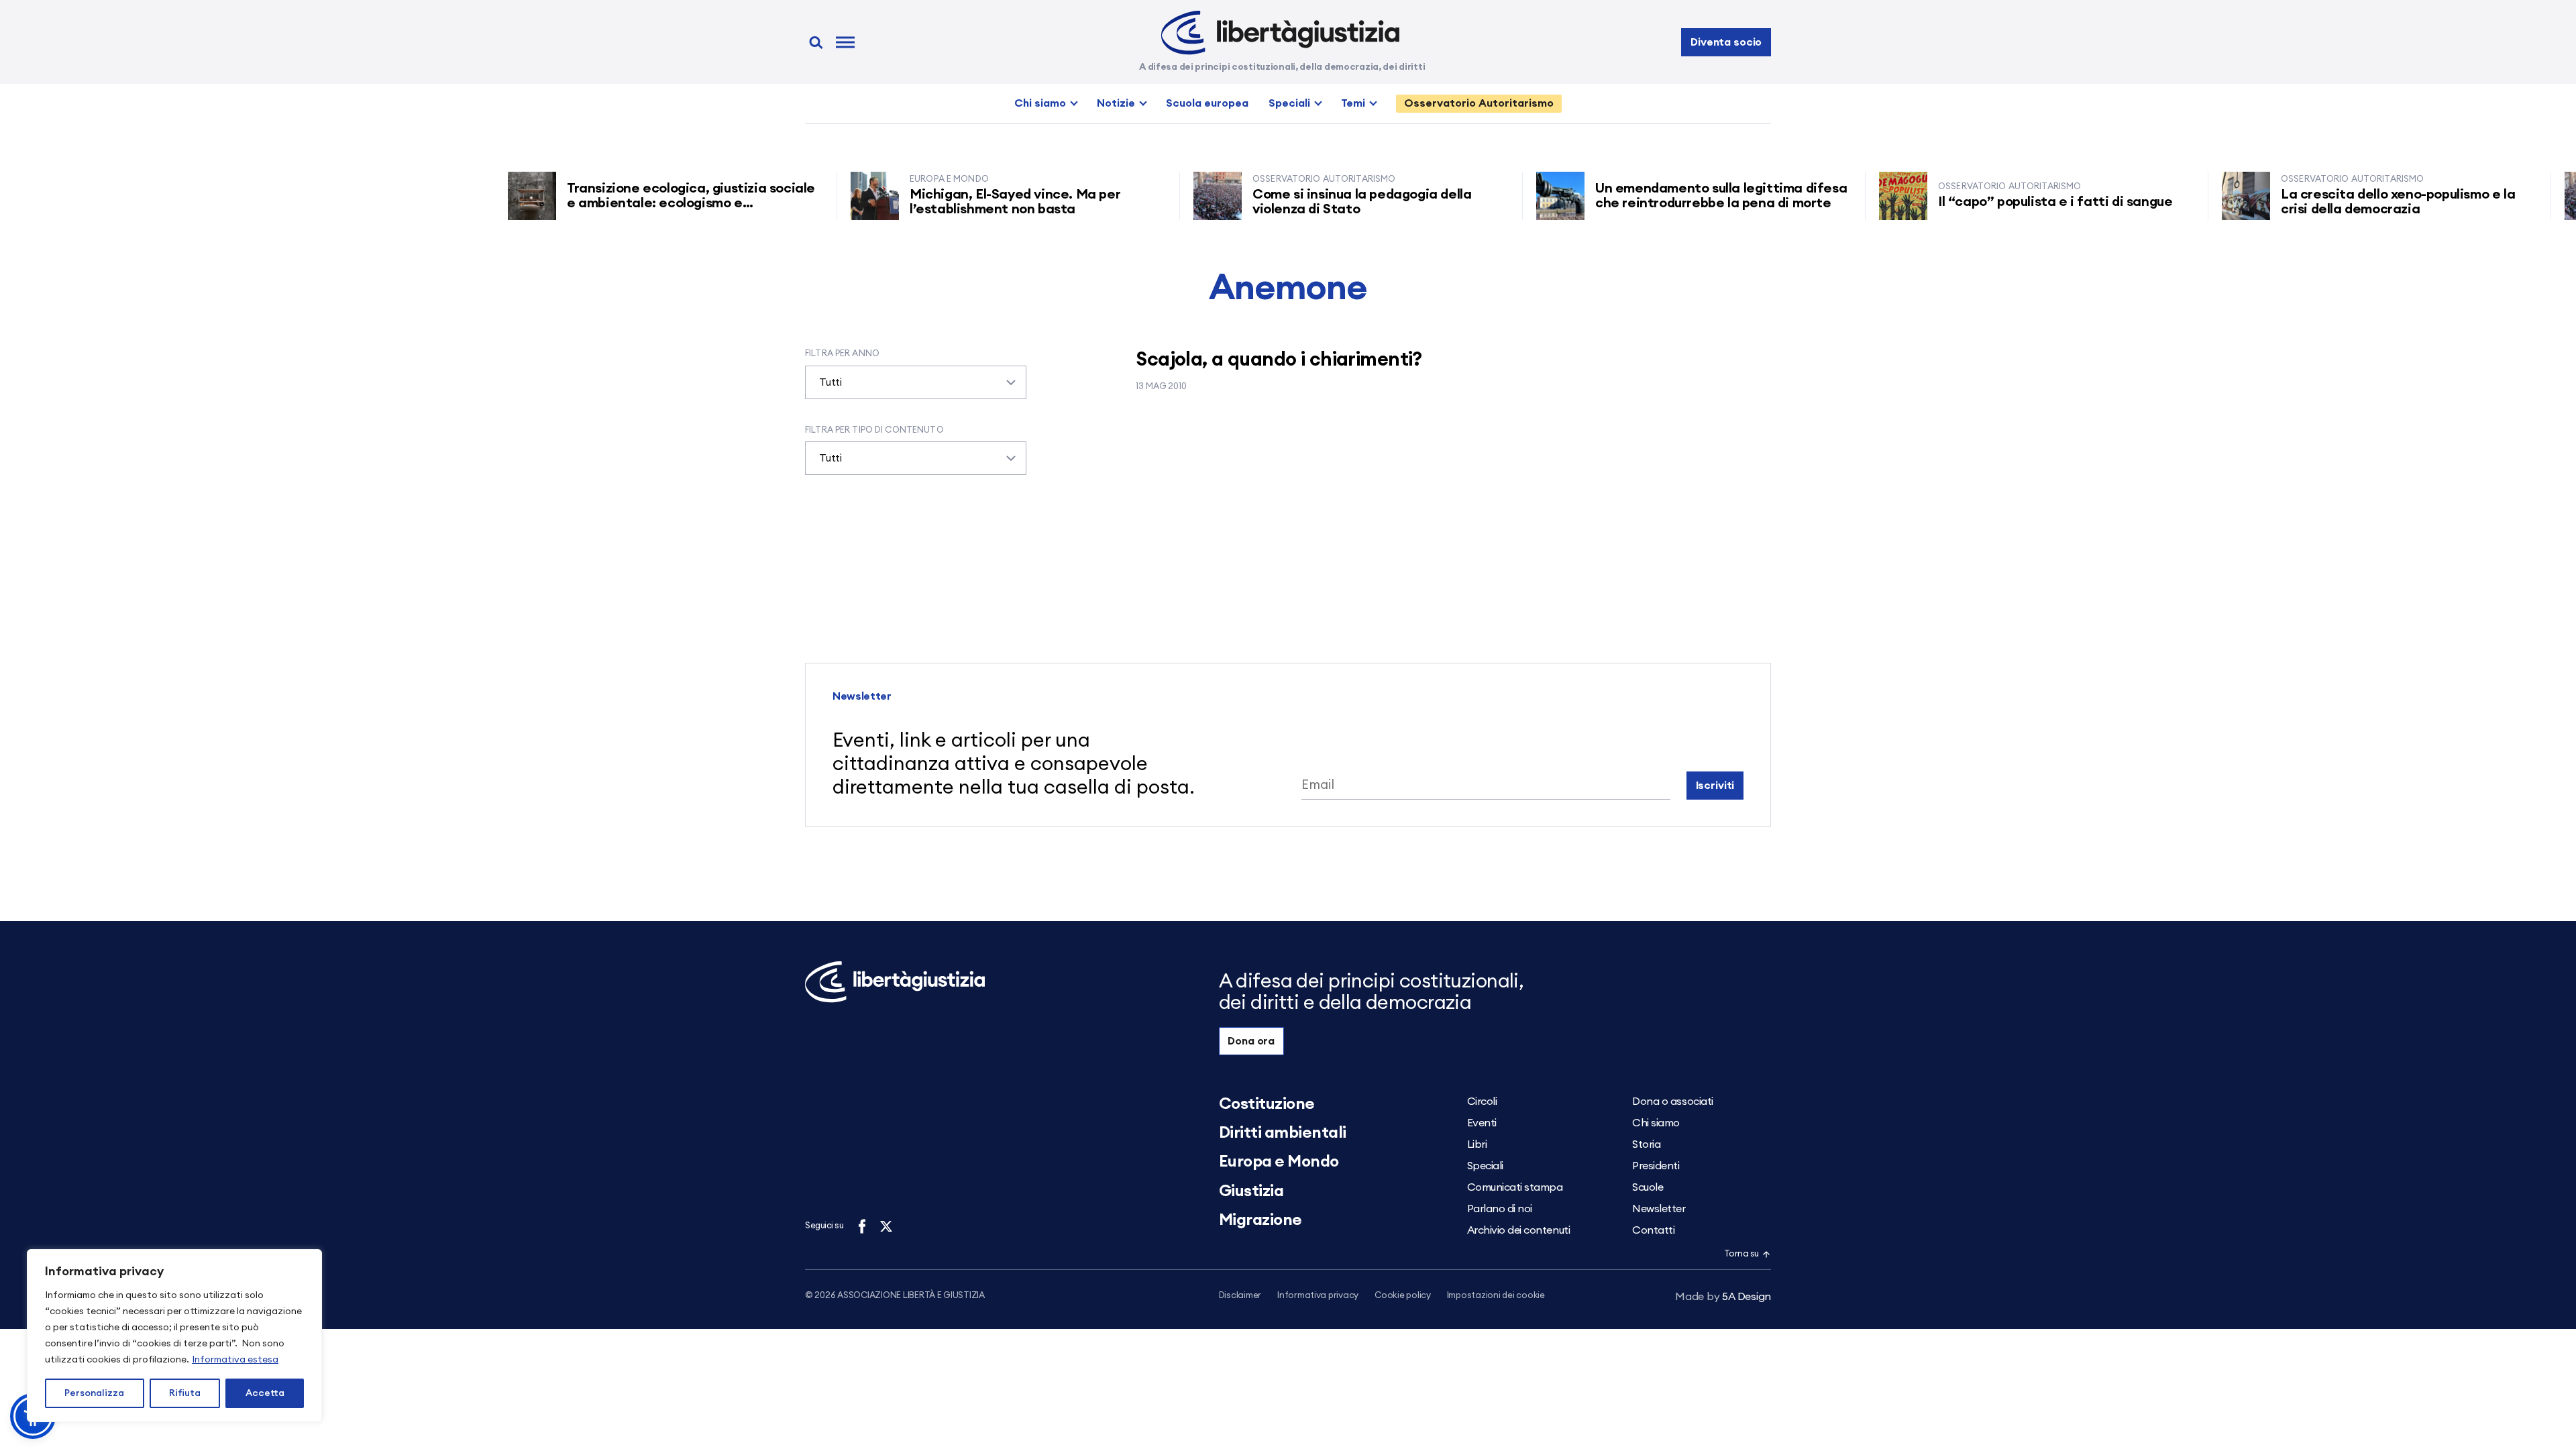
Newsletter (1659, 1209)
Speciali (1289, 103)
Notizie (1116, 103)
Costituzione (1267, 1104)
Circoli (1482, 1102)
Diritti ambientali (1283, 1133)
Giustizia (1251, 1191)
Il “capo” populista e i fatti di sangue (2014, 202)
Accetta (265, 1393)
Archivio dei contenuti (1518, 1230)
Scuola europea (1207, 103)
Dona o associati (1672, 1102)
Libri (1477, 1144)
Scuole (1648, 1187)
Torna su (1741, 1254)
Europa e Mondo (1279, 1162)
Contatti (1653, 1230)
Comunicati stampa (1515, 1187)
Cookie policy (1403, 1296)
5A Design (1723, 1297)
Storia (1646, 1144)
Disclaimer (1240, 1296)
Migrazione (1260, 1220)
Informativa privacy (1318, 1296)
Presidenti (1656, 1166)
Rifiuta (185, 1393)
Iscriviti (1715, 786)
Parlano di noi (1500, 1209)
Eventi (1482, 1123)
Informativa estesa (235, 1360)
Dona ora (1251, 1041)
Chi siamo (1040, 103)
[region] (174, 1336)
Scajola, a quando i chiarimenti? (1279, 360)
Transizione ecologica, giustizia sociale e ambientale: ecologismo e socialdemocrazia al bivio (648, 203)
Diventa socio (1726, 42)
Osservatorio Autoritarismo (1479, 103)
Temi (1353, 103)
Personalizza (94, 1393)
